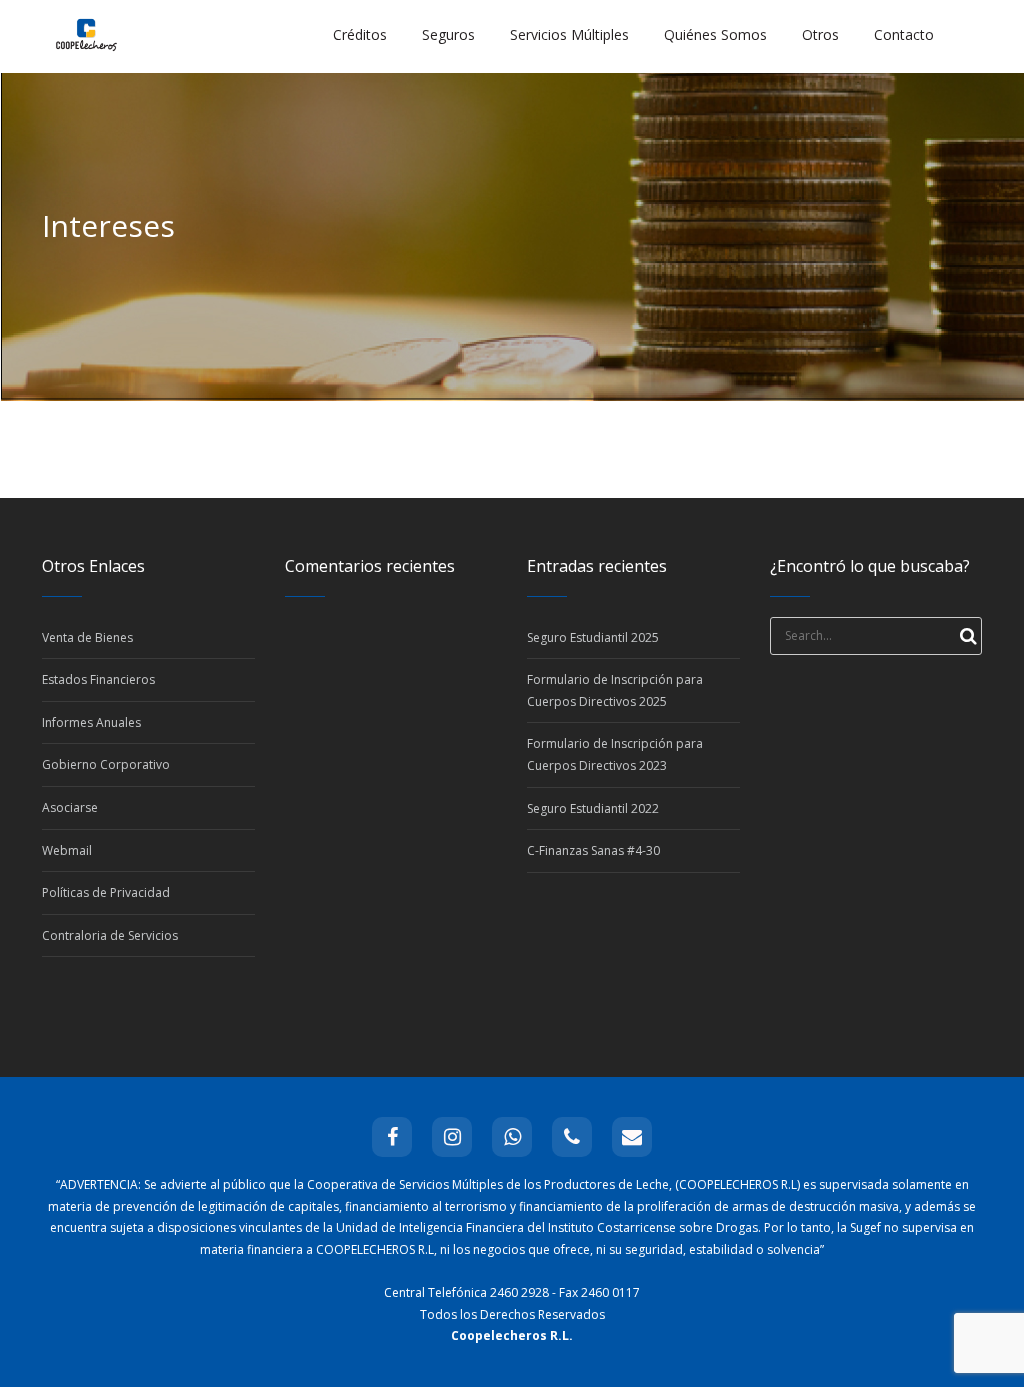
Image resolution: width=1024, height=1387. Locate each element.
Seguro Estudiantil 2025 (593, 637)
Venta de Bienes (87, 637)
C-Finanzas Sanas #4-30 (593, 850)
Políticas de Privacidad (106, 892)
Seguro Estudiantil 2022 (593, 808)
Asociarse (70, 807)
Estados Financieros (98, 679)
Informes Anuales (91, 722)
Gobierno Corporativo (106, 764)
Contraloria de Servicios (110, 935)
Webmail (67, 850)
